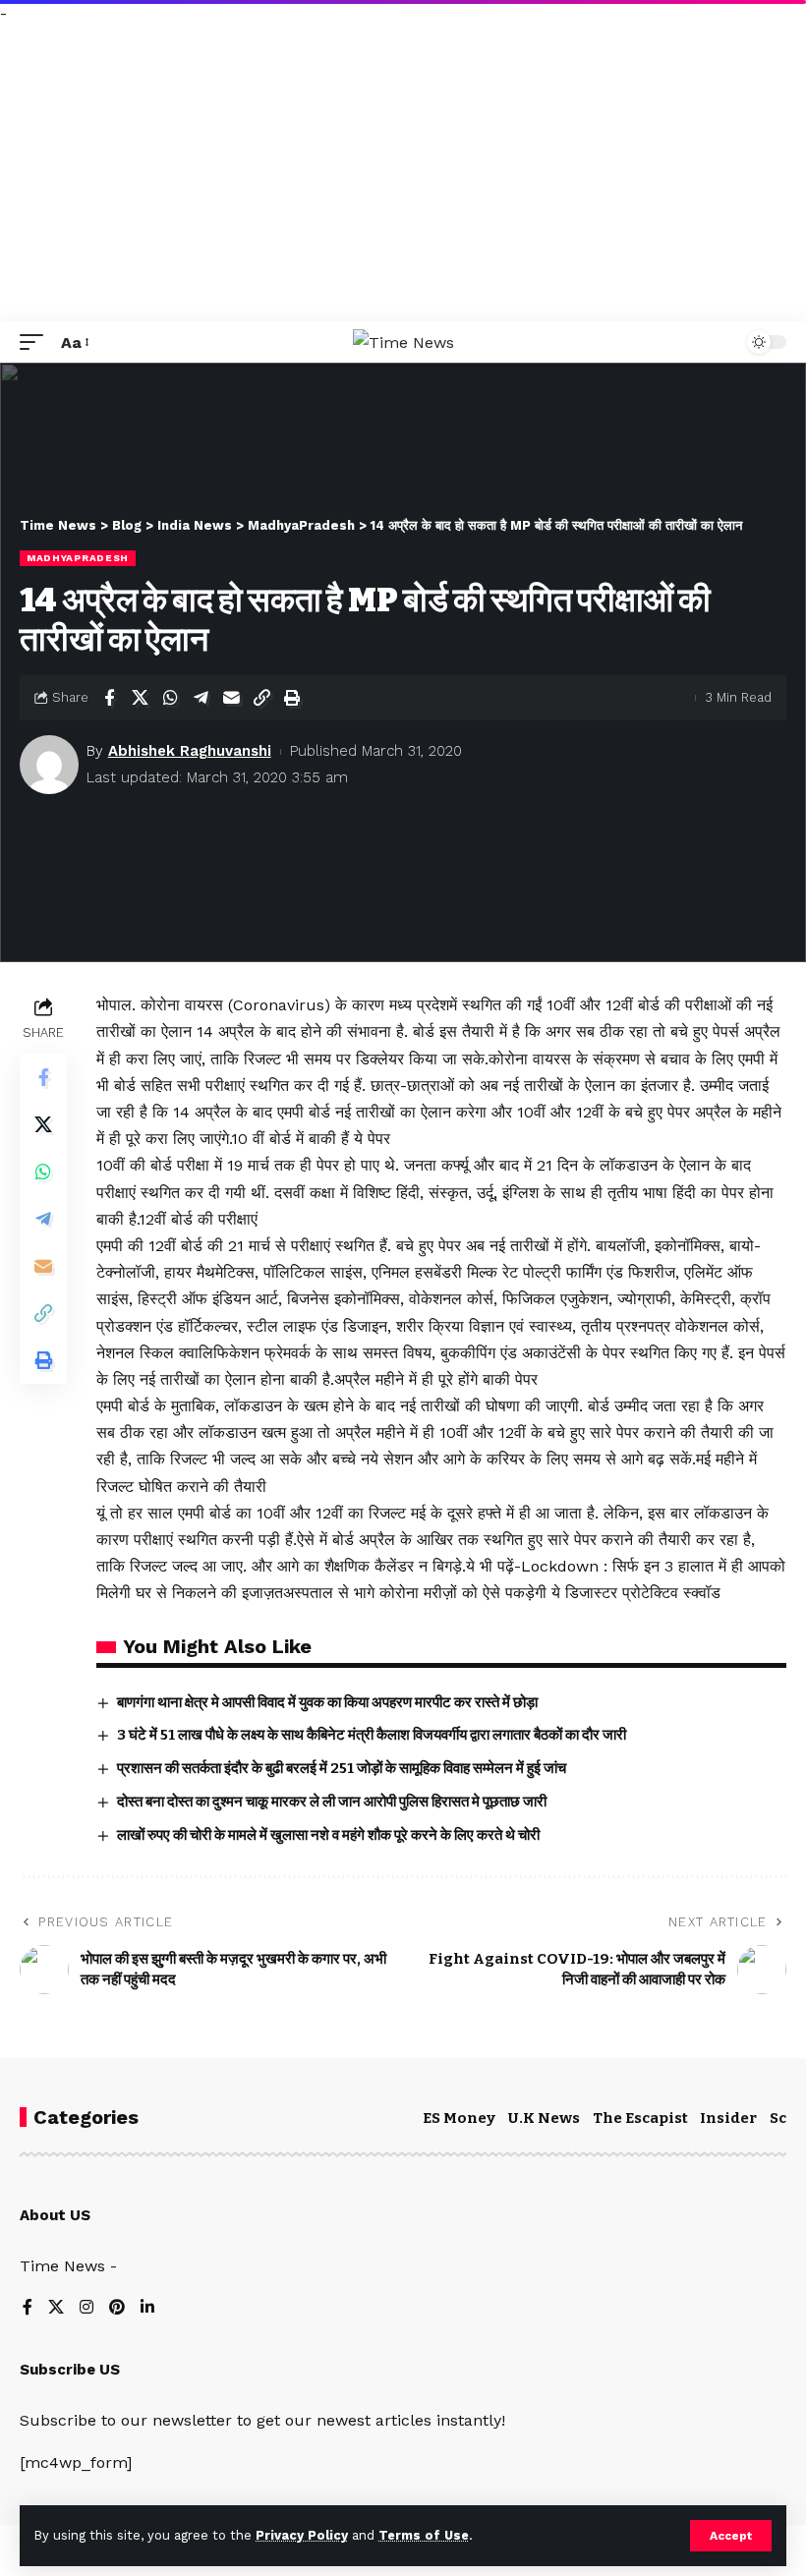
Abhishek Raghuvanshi (190, 751)
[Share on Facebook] (109, 698)
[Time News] (403, 343)
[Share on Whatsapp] (170, 698)
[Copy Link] (261, 698)
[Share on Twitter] (140, 698)
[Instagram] (86, 2308)
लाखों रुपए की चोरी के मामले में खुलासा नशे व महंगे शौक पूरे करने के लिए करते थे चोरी (328, 1835)
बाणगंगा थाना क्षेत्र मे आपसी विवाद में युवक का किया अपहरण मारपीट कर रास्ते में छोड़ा (327, 1702)
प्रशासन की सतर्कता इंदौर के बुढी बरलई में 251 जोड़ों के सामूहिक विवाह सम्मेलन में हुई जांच (342, 1768)
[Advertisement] (403, 174)
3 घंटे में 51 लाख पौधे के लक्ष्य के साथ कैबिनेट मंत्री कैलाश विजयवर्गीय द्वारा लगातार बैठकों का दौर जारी (372, 1735)
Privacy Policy (302, 2535)
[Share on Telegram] (201, 698)
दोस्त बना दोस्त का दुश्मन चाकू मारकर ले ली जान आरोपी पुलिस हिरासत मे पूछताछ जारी (332, 1802)
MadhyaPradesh (78, 558)
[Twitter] (56, 2308)
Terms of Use (424, 2535)
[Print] (292, 698)
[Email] (231, 698)
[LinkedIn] (147, 2308)
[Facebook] (28, 2308)
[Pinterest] (117, 2308)
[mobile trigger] (36, 343)
